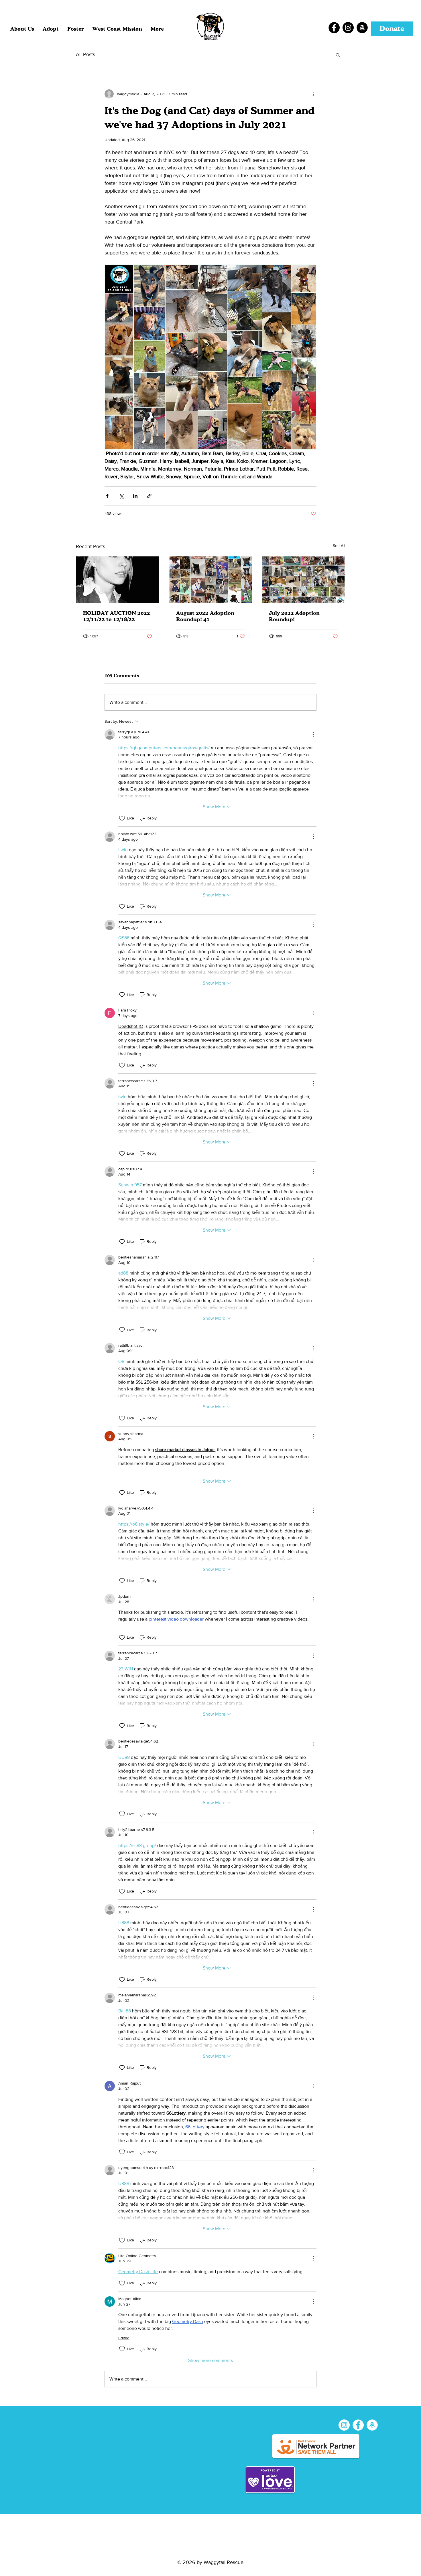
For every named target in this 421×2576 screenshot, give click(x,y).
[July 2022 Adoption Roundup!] (303, 580)
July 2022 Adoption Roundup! (294, 616)
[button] (51, 29)
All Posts (85, 54)
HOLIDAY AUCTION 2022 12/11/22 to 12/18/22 (117, 616)
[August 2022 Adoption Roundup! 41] (211, 580)
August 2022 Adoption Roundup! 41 (205, 616)
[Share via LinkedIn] (135, 496)
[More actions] (313, 94)
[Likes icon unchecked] (122, 818)
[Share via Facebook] (107, 496)
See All (339, 546)
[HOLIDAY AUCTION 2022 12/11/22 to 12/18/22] (118, 580)
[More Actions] (313, 734)
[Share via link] (149, 496)
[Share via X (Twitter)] (121, 496)
